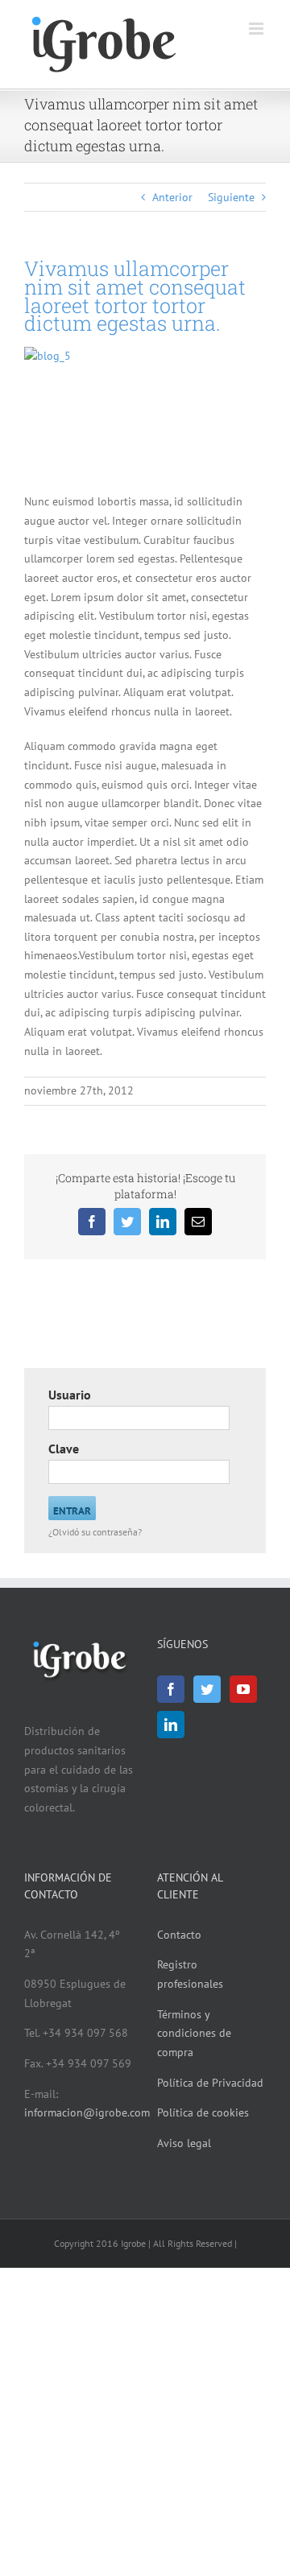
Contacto (179, 1935)
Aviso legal (184, 2143)
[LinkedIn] (171, 1725)
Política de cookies (203, 2112)
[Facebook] (171, 1689)
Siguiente (231, 197)
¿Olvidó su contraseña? (95, 1532)
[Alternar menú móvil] (257, 29)
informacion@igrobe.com (87, 2112)
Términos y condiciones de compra (194, 2033)
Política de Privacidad (210, 2083)
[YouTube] (243, 1689)
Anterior (172, 197)
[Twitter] (207, 1689)
